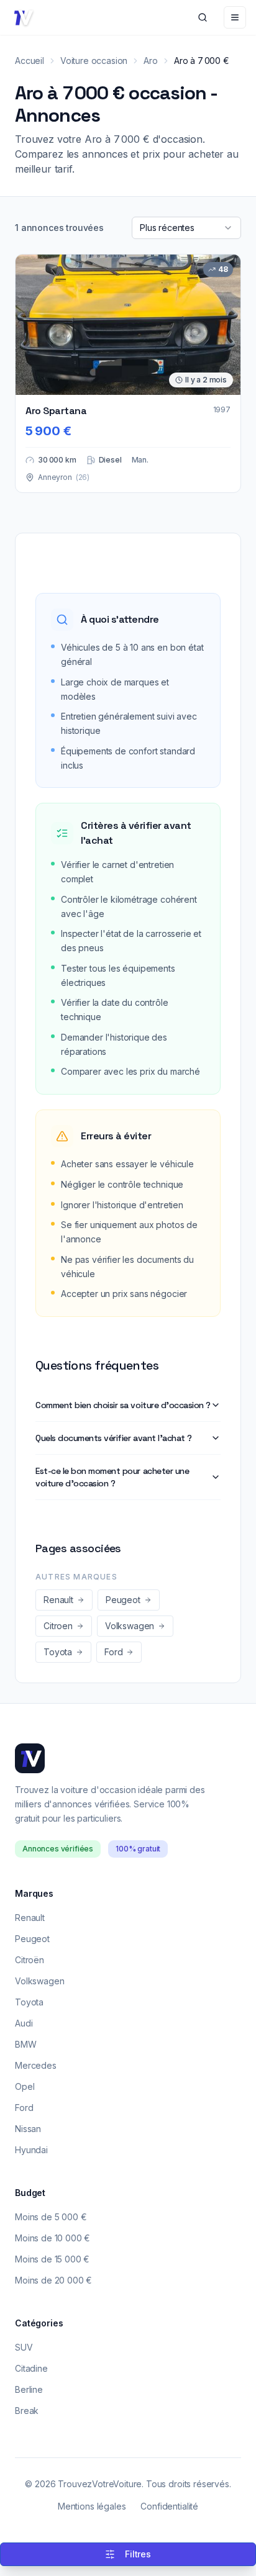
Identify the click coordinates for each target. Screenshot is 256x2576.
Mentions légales (92, 2506)
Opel (25, 2086)
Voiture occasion (94, 61)
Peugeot (32, 1939)
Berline (29, 2389)
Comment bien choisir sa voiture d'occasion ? (123, 1405)
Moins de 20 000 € (53, 2280)
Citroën (30, 1960)
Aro (151, 61)
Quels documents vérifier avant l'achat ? (114, 1438)
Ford (24, 2108)
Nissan (28, 2129)
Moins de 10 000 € (53, 2238)
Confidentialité (169, 2506)
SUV (24, 2347)
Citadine (31, 2368)
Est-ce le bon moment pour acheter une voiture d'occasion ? (112, 1477)
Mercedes (36, 2065)
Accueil (30, 61)
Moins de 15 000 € (52, 2259)
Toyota (29, 2002)
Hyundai (31, 2150)
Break (27, 2411)
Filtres (138, 2554)
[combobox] (186, 228)
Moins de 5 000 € (51, 2217)
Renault (30, 1918)
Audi (24, 2023)
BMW (26, 2044)
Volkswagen (39, 1981)
